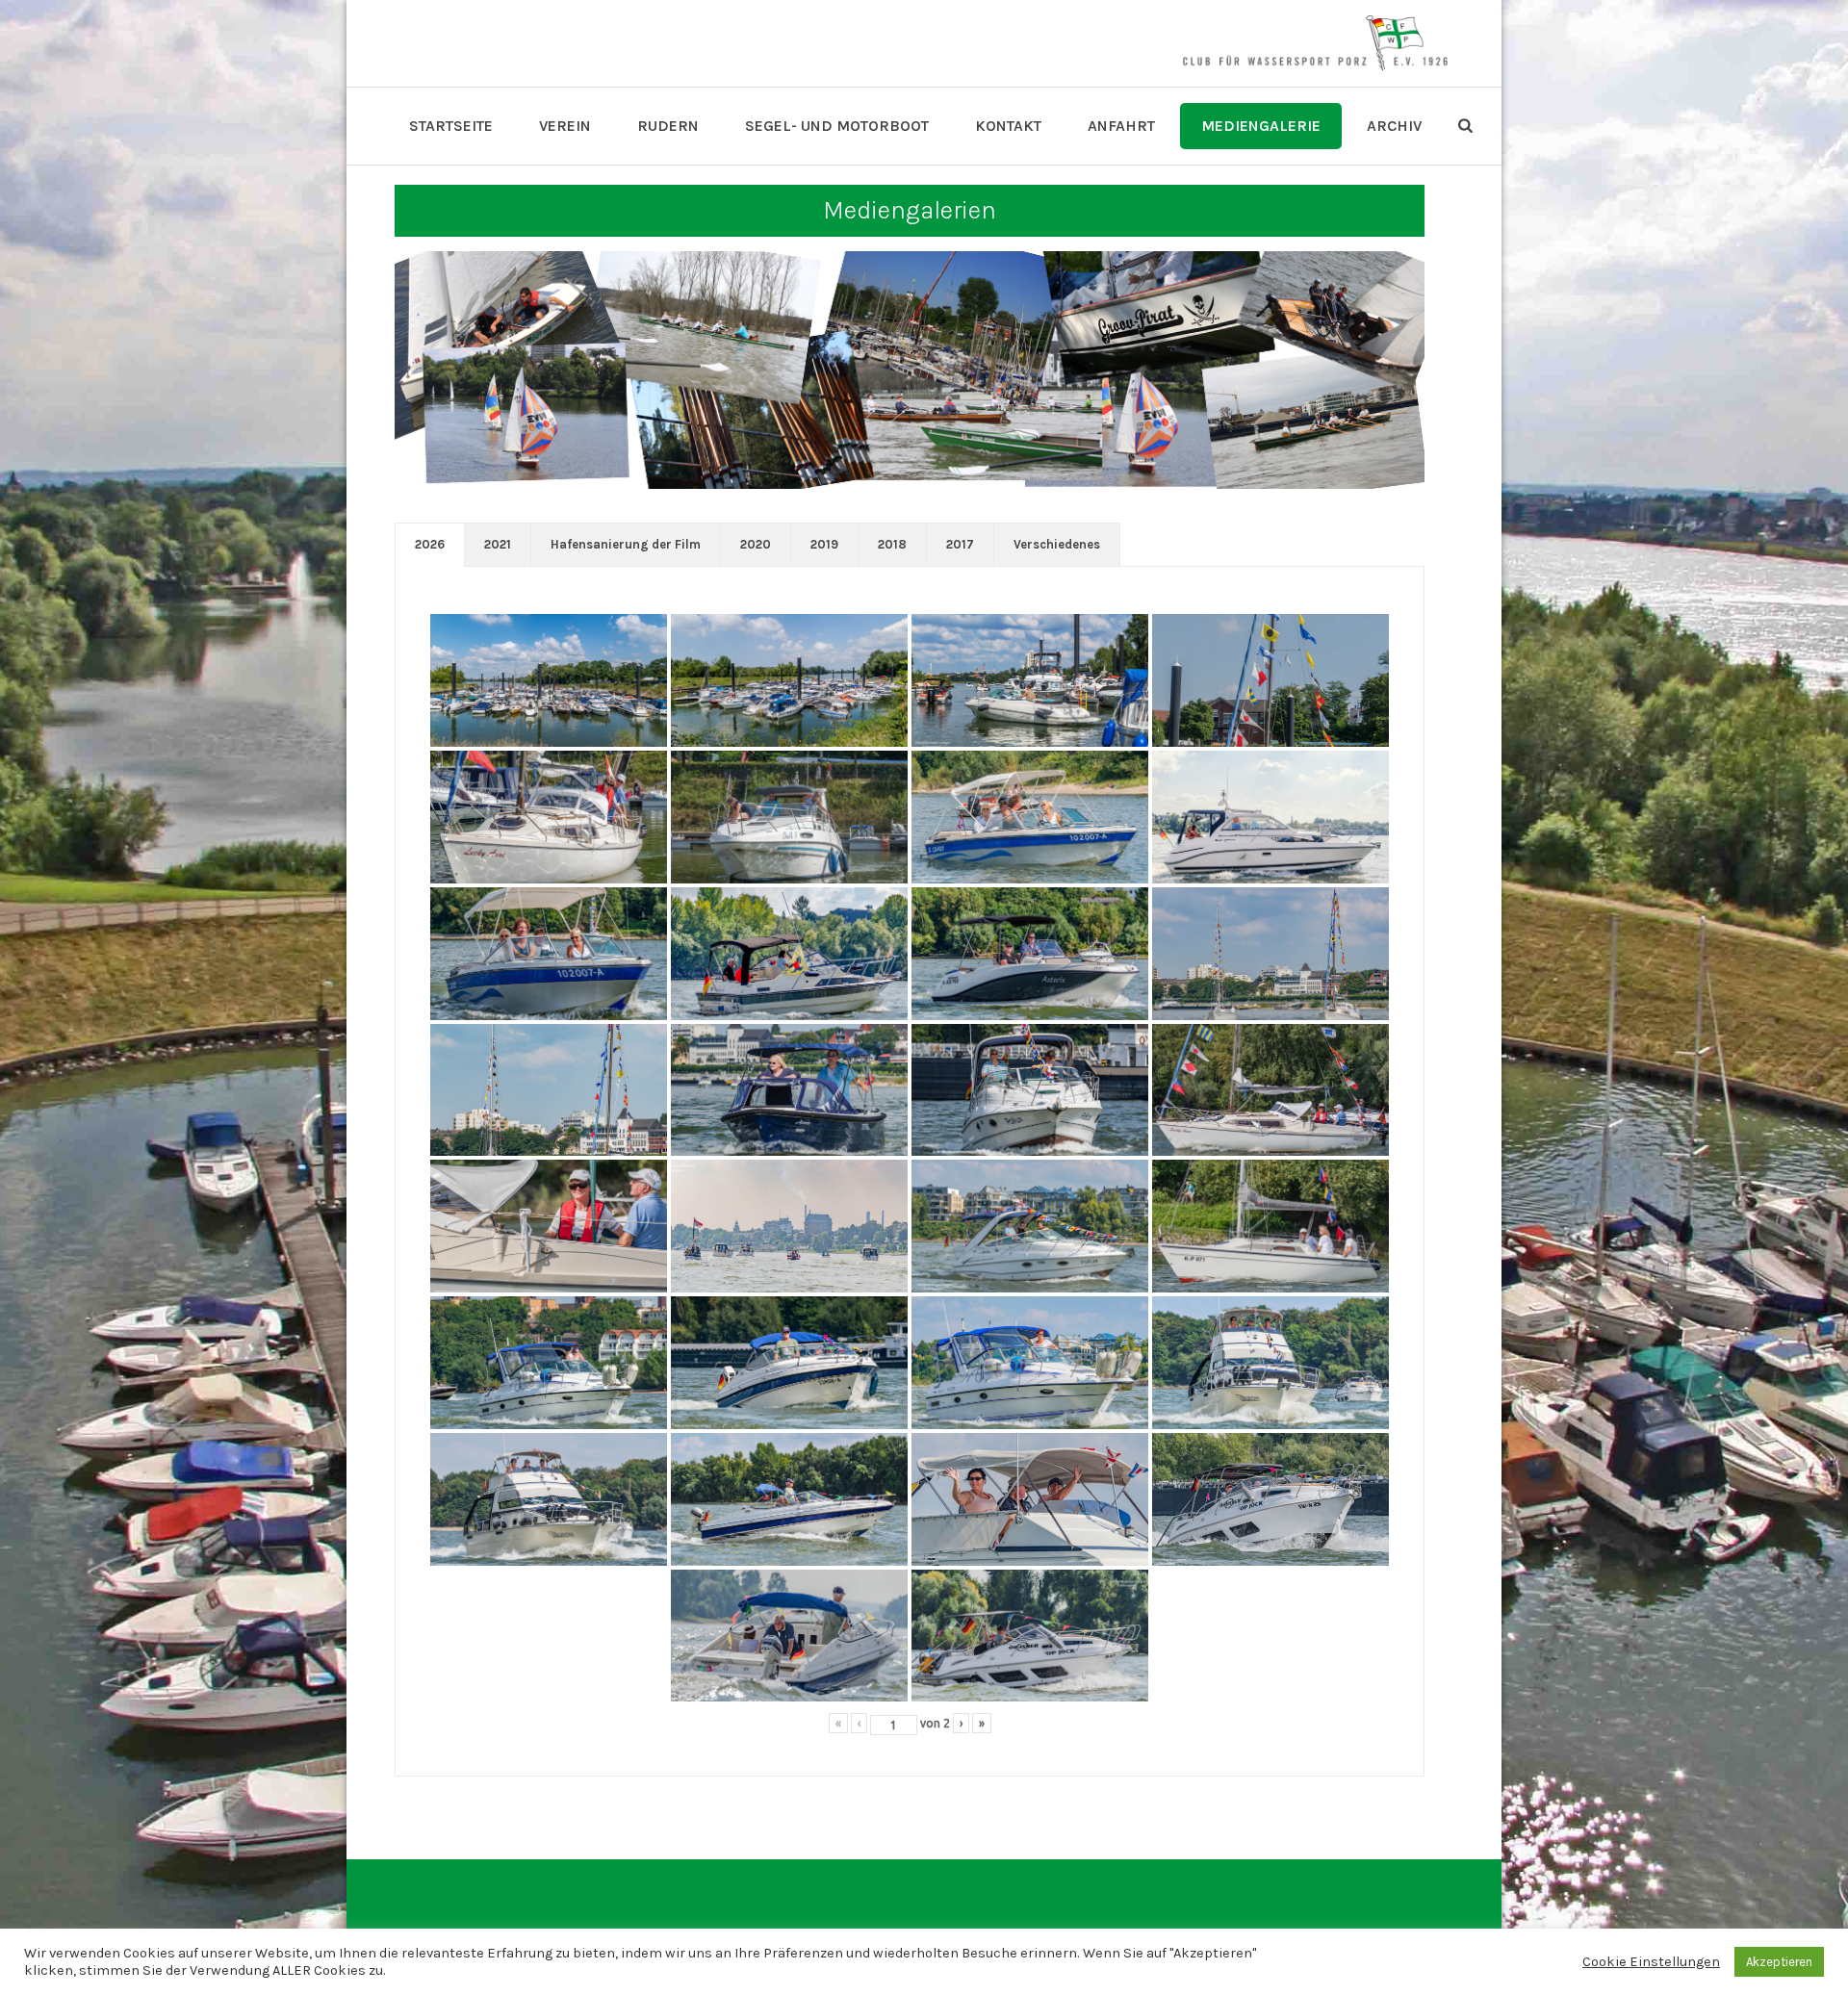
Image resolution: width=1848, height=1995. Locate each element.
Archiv (1394, 126)
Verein (565, 126)
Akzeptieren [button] (1779, 1962)
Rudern (668, 126)
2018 (892, 544)
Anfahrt (1121, 126)
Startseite (451, 126)
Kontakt (1008, 126)
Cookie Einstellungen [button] (1651, 1962)
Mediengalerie (1261, 126)
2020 (756, 544)
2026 (430, 544)
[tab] (430, 545)
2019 (824, 544)
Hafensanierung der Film (626, 544)
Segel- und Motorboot (837, 126)
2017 (960, 544)
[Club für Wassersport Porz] (1315, 43)
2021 (498, 544)
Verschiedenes (1057, 544)
